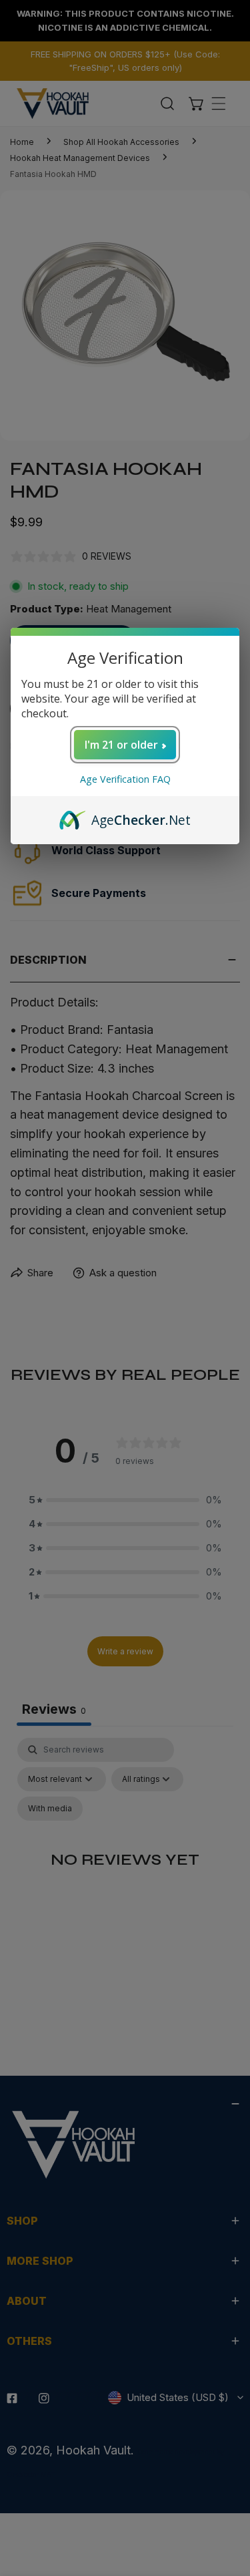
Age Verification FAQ (125, 779)
